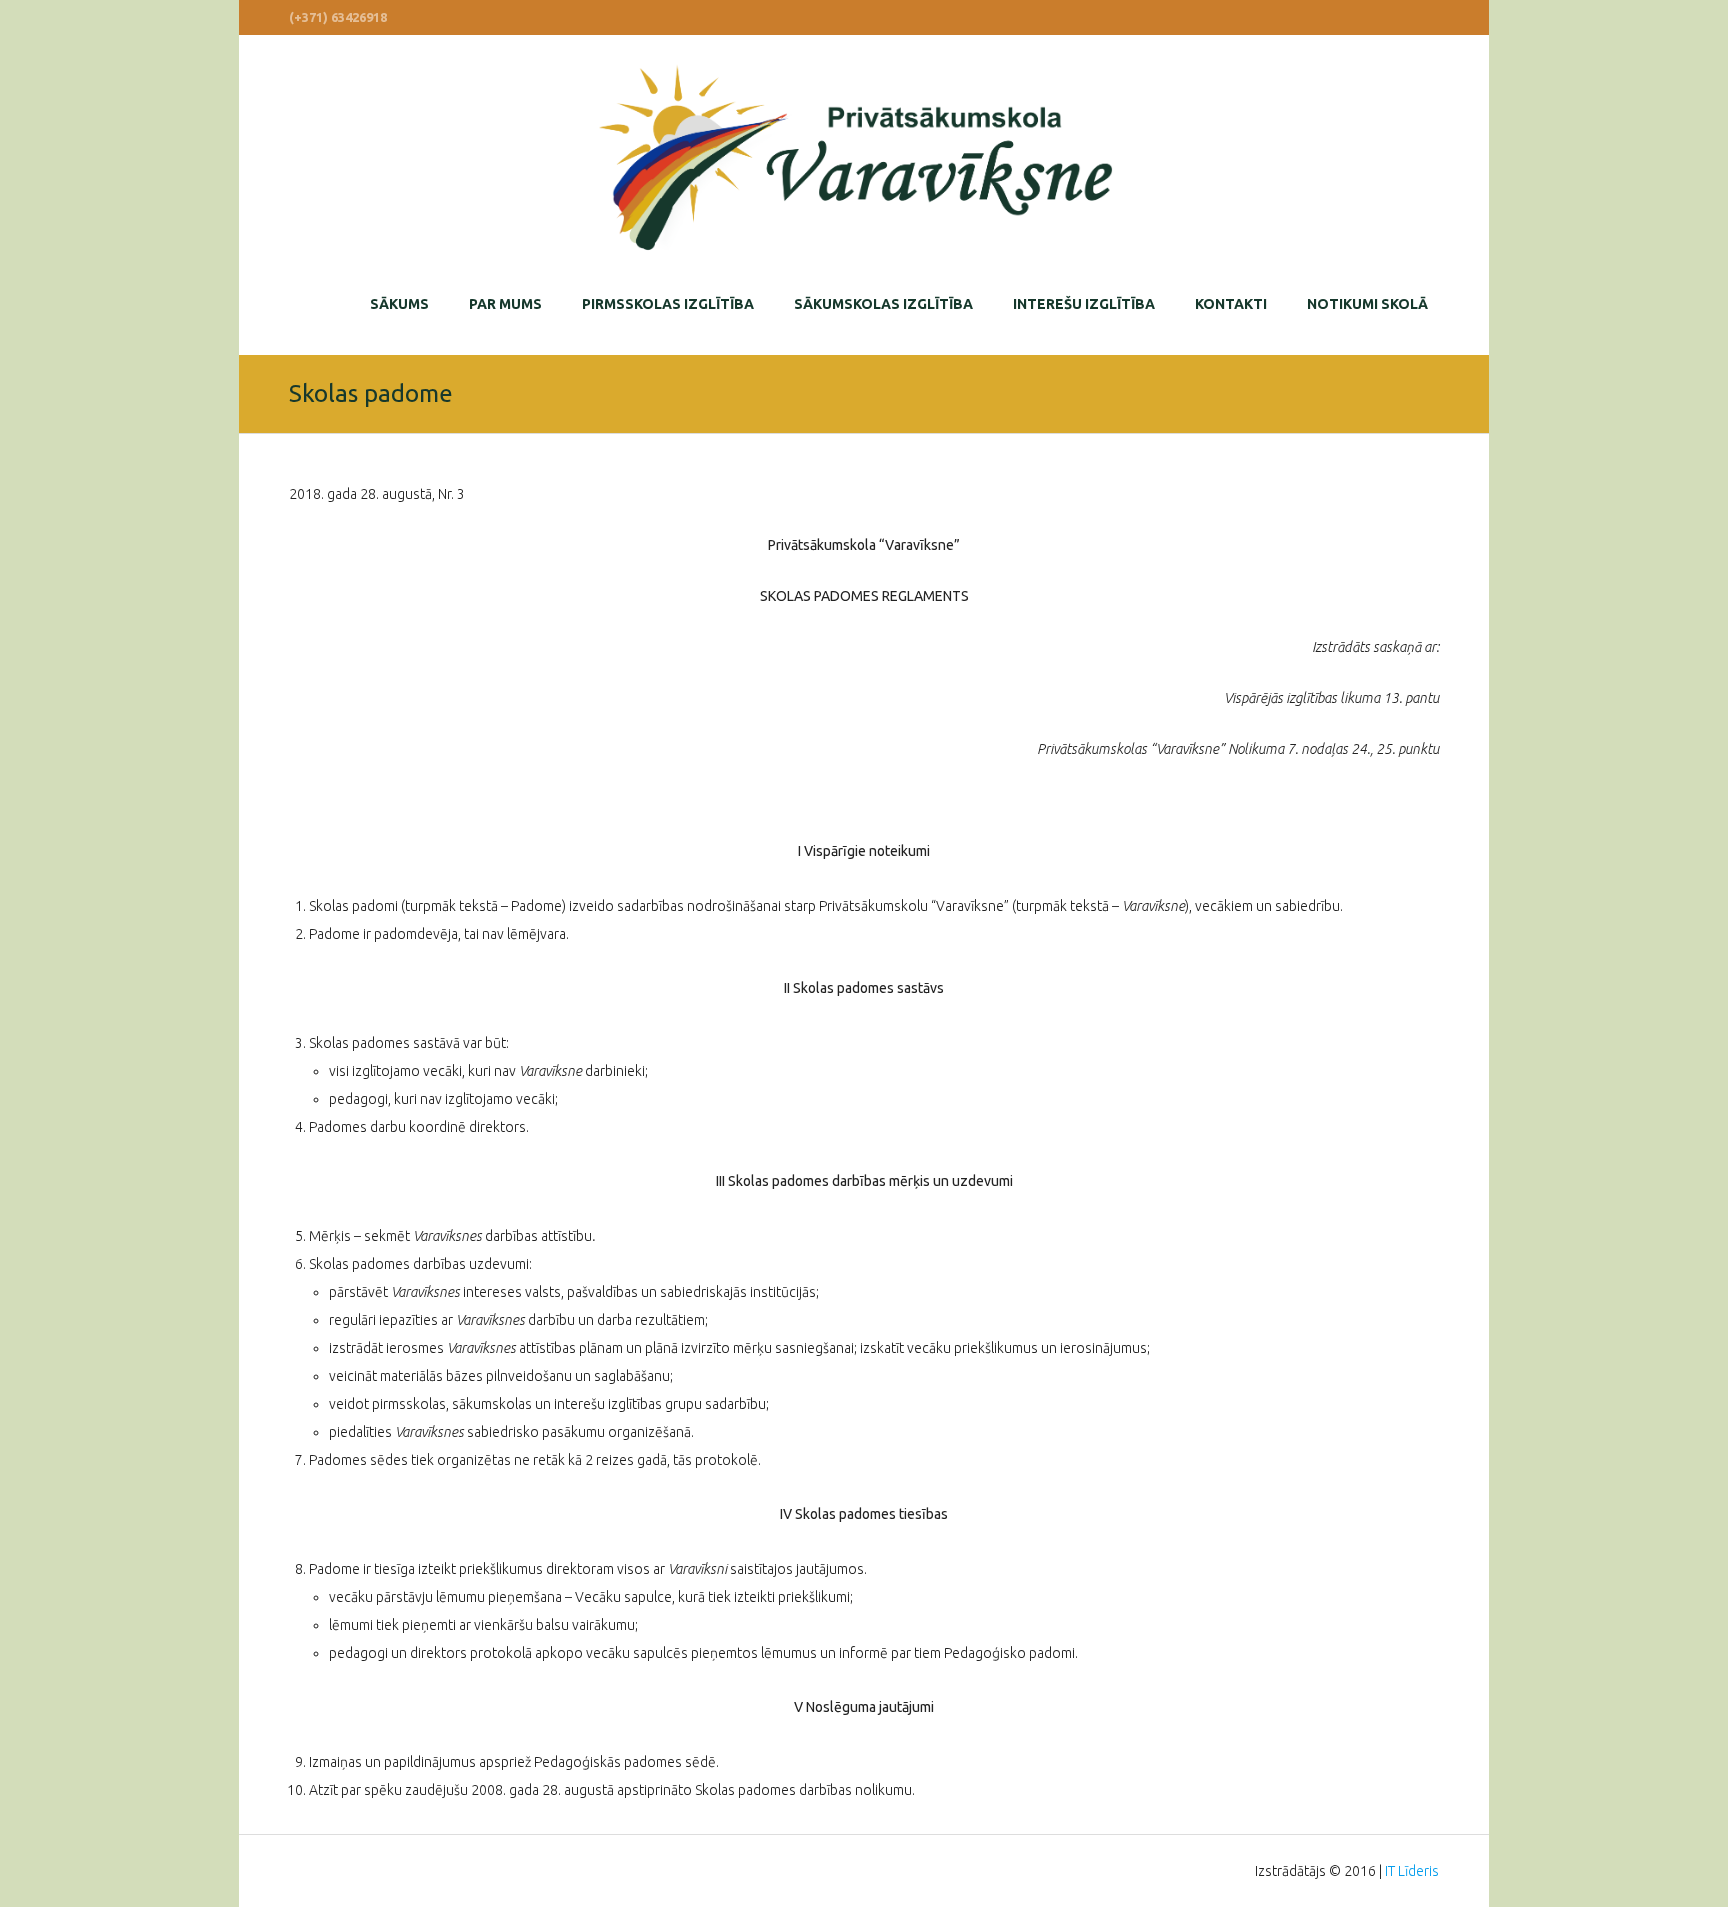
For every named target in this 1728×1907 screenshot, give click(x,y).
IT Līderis (1412, 1871)
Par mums (505, 304)
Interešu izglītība (1084, 304)
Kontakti (1231, 304)
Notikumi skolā (1367, 304)
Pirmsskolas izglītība (668, 304)
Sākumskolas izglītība (883, 304)
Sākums (399, 304)
